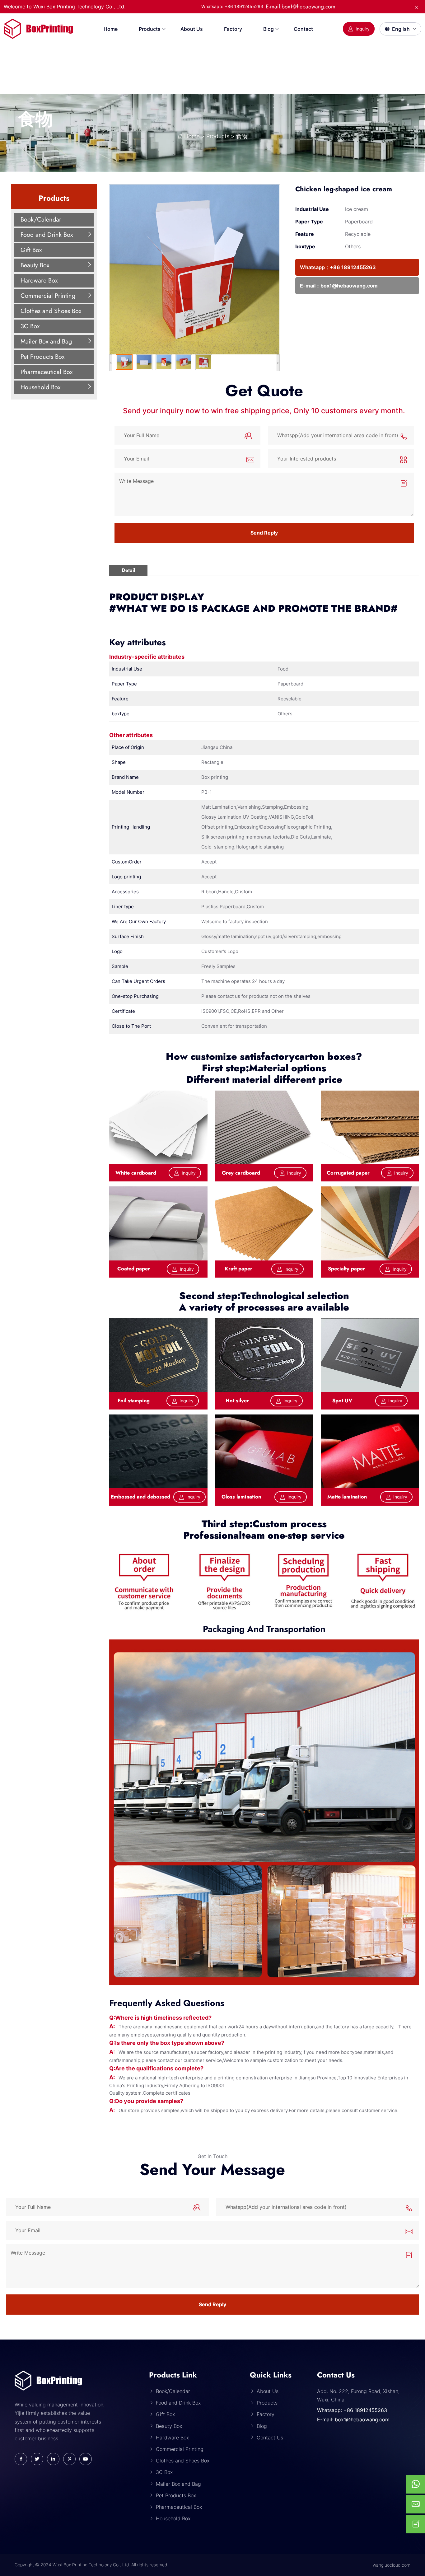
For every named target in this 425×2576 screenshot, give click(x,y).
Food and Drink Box (47, 235)
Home (111, 29)
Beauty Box (35, 265)
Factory (233, 29)
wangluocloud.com (392, 2565)
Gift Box (31, 250)
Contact (303, 29)
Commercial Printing (48, 296)
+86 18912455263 (353, 267)
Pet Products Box (42, 357)
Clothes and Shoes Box (51, 311)
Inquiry (363, 29)
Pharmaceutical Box (47, 372)
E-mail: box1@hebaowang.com (353, 2419)
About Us (192, 29)
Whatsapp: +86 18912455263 (352, 2410)
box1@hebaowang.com (349, 286)
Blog (269, 29)
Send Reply (264, 533)
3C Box (30, 326)
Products (150, 29)
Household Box (40, 387)
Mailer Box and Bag (46, 341)
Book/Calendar (41, 220)
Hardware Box (39, 281)
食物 (35, 119)
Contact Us (270, 2438)
